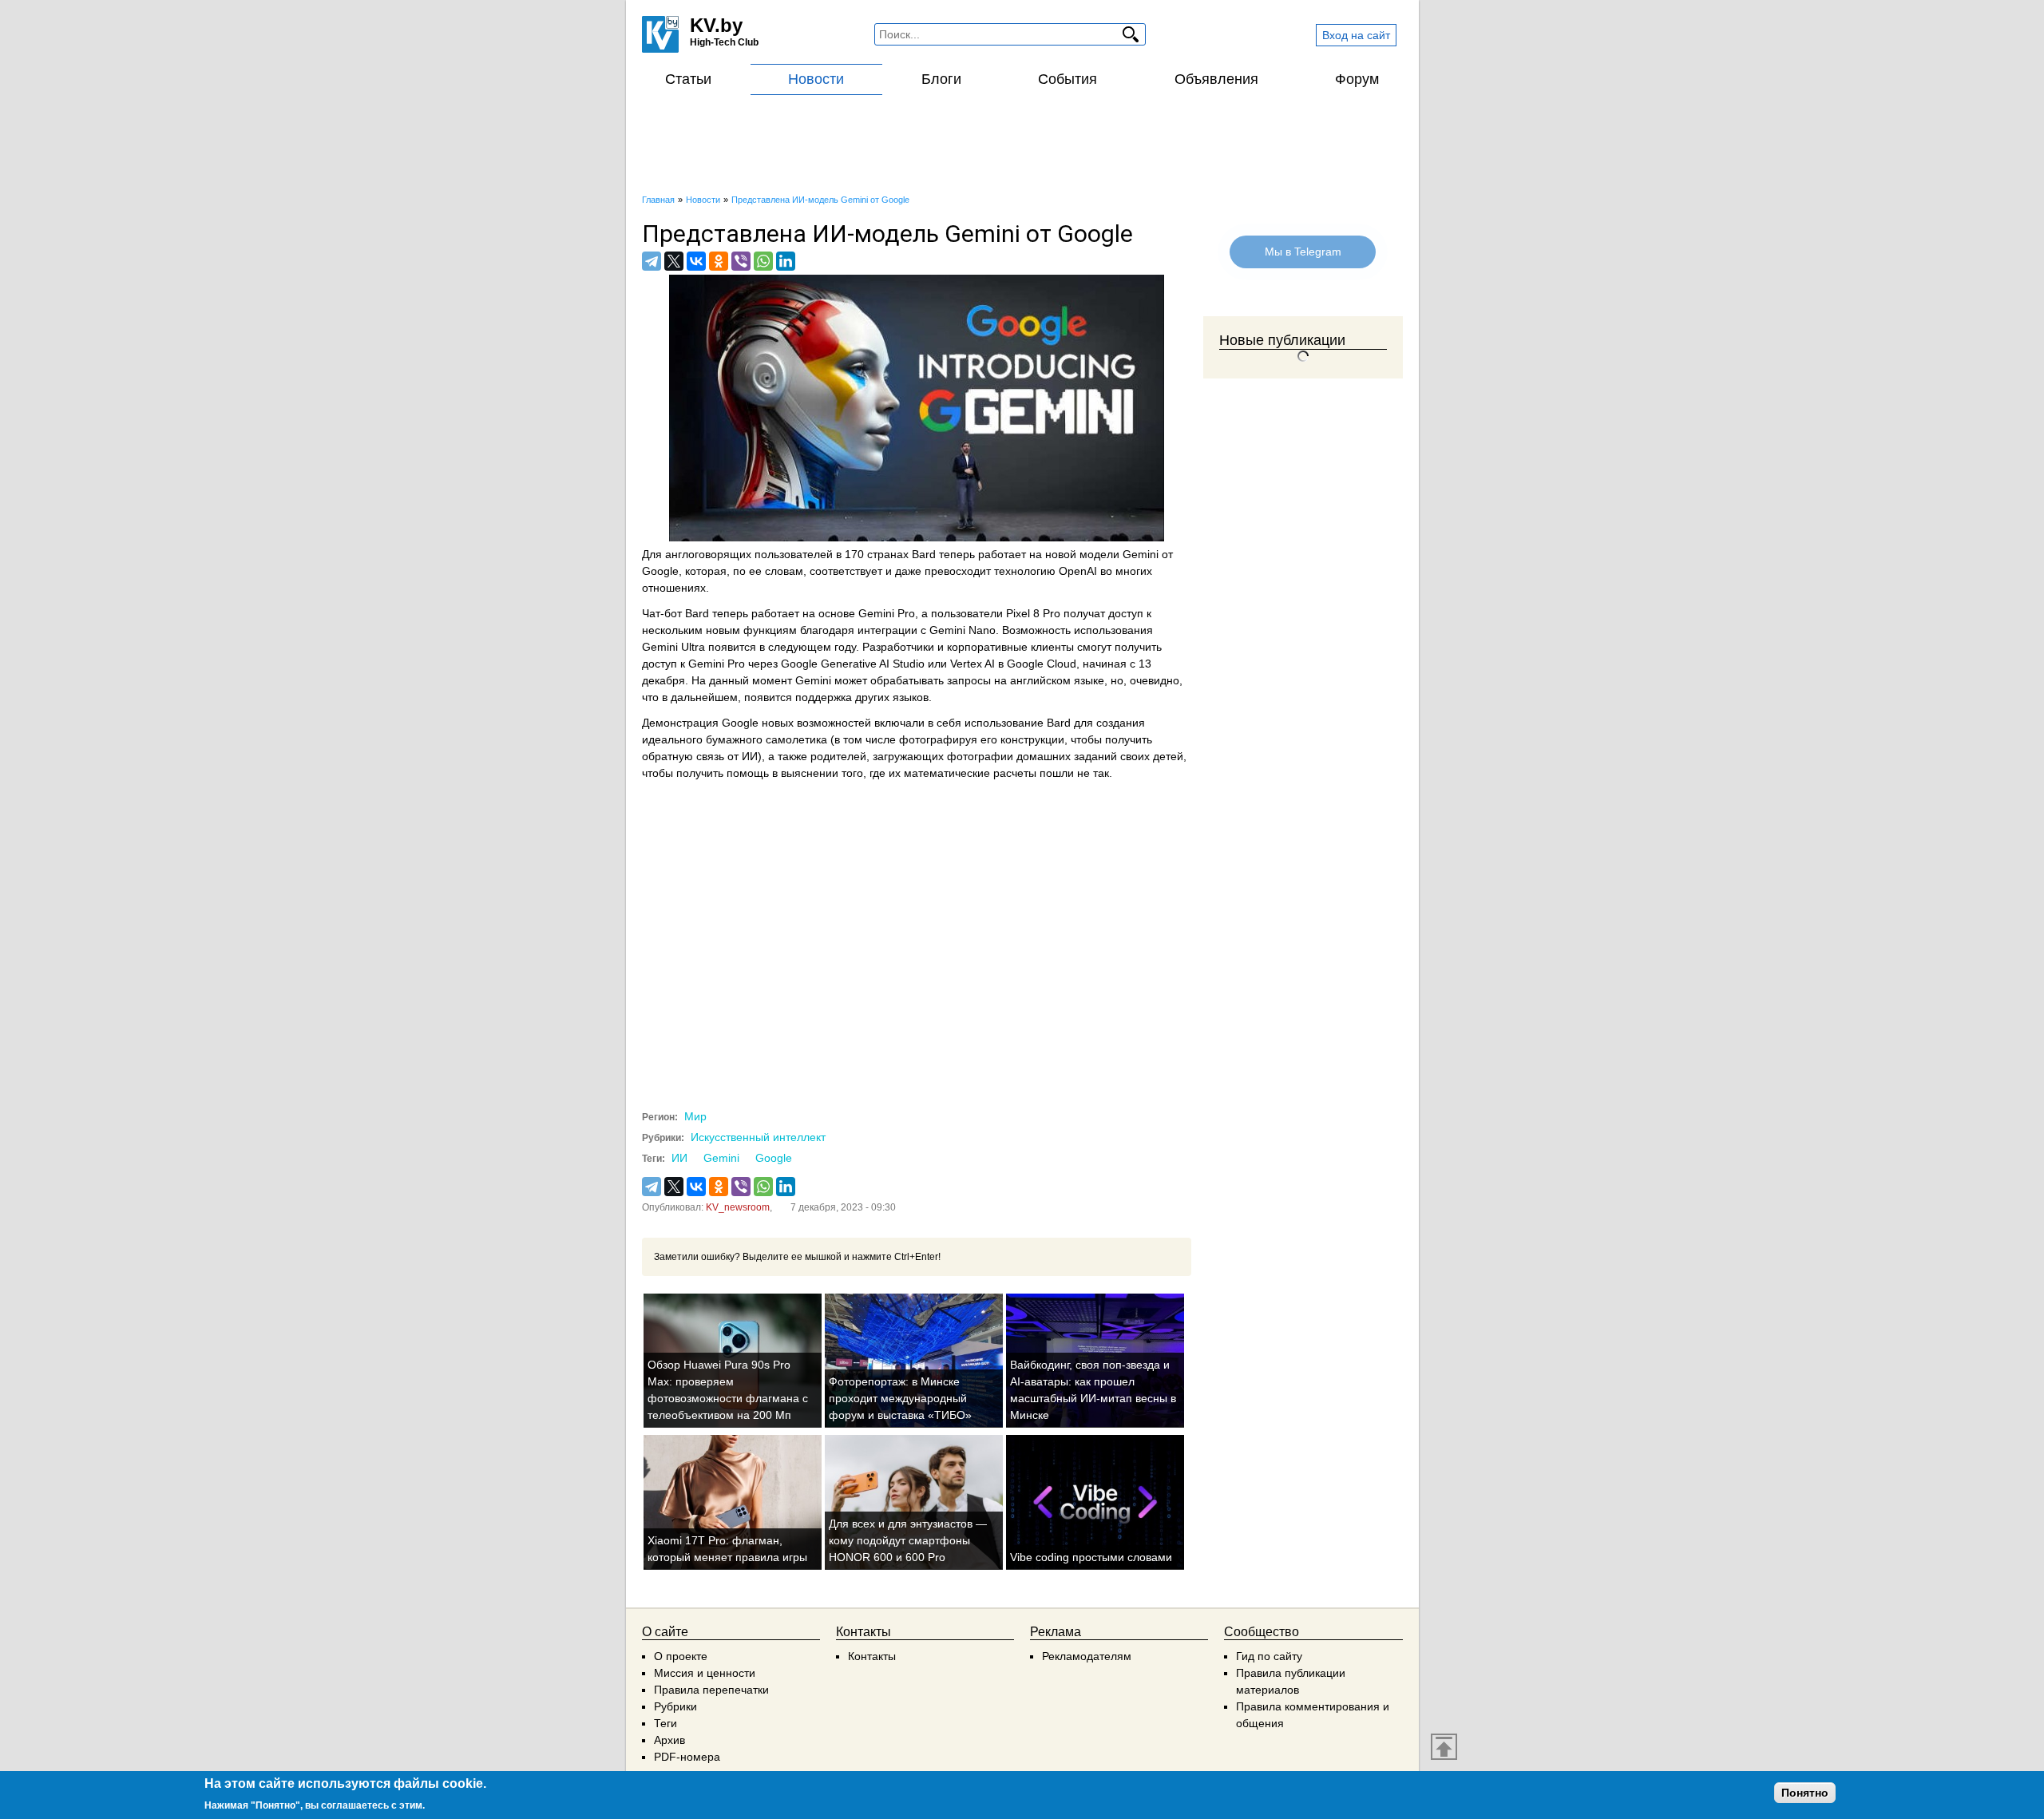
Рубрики (675, 1706)
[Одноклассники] (719, 261)
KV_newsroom (738, 1207)
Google (774, 1158)
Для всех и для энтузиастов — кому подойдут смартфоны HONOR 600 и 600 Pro (908, 1540)
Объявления (1216, 79)
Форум (1357, 79)
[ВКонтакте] (696, 261)
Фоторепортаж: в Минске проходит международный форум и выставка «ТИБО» (900, 1398)
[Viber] (741, 261)
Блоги (941, 79)
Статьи (688, 79)
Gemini (721, 1158)
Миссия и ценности (705, 1673)
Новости (816, 79)
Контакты (872, 1656)
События (1068, 79)
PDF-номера (687, 1757)
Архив (669, 1740)
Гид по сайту (1269, 1656)
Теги (665, 1723)
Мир (695, 1116)
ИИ (679, 1158)
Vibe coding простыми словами (1091, 1557)
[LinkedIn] (786, 261)
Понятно (1805, 1793)
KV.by (716, 25)
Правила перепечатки (711, 1690)
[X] (674, 261)
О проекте (681, 1656)
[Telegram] (652, 261)
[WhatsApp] (763, 261)
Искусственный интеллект (758, 1137)
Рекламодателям (1087, 1656)
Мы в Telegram (1303, 252)
